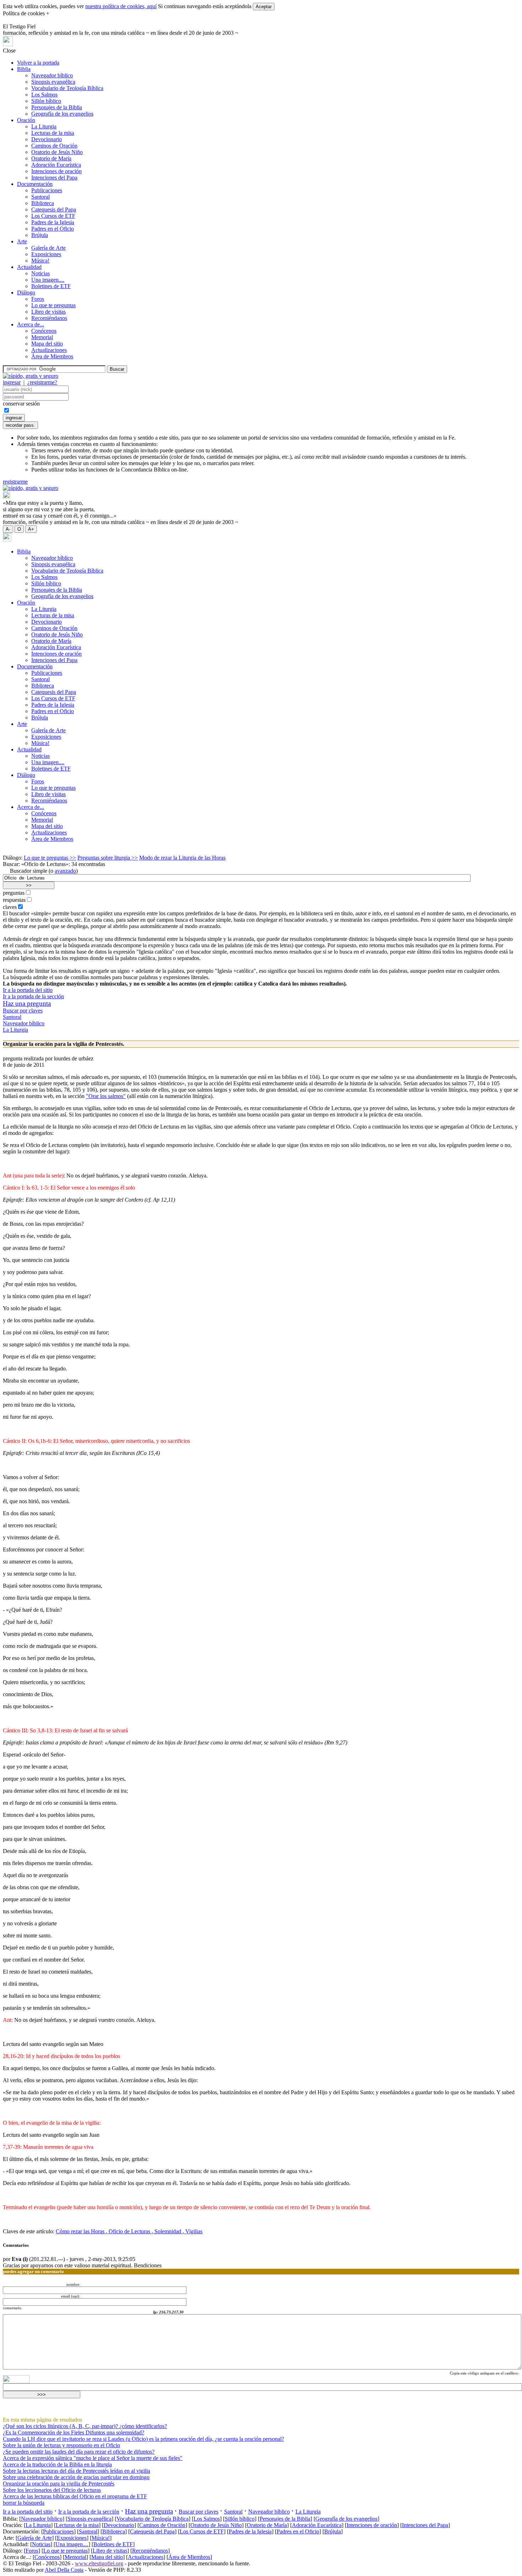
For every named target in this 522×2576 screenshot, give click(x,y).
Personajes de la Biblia (57, 107)
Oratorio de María (51, 158)
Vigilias (193, 2231)
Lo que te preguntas (53, 305)
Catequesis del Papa (54, 209)
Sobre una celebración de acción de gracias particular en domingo (76, 2477)
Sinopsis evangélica (53, 82)
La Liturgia (44, 126)
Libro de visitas (48, 312)
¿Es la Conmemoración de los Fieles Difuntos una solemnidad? (74, 2432)
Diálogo (26, 293)
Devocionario (47, 139)
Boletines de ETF (51, 286)
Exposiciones (46, 254)
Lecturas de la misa (53, 133)
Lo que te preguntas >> (50, 858)
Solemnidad (168, 2231)
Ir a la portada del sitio (28, 990)
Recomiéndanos (49, 318)
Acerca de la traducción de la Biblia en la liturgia (57, 2464)
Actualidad (29, 267)
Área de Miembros (52, 356)
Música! (40, 261)
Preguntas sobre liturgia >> (108, 858)
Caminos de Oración (54, 146)
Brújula (40, 235)
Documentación (35, 184)
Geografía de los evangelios (62, 114)
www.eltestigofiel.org (99, 2563)
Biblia (24, 69)
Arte (22, 241)
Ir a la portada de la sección (33, 996)
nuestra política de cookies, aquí (121, 6)
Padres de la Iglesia (53, 222)
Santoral (40, 197)
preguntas (14, 893)
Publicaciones (47, 190)
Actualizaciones (49, 350)
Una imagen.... (48, 280)
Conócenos (44, 331)
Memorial (42, 337)
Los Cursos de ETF (53, 216)
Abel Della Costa (64, 2570)
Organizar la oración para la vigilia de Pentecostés (59, 2484)
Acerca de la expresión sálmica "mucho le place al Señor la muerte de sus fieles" (93, 2458)
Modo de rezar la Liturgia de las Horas (182, 858)
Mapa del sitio (47, 344)
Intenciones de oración (56, 171)
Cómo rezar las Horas (81, 2231)
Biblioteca (43, 203)
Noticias (40, 273)
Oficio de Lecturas (129, 2231)
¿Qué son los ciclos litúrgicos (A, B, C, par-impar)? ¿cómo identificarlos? (85, 2426)
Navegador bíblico (52, 75)
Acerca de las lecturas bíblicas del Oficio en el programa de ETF (75, 2496)
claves (10, 907)
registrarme (15, 482)
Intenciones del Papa (54, 178)
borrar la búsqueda (24, 2503)
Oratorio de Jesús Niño (57, 152)
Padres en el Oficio (53, 229)
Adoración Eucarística (56, 165)
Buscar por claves (23, 1011)
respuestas (14, 900)
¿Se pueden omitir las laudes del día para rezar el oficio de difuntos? (79, 2452)
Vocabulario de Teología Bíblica (67, 88)
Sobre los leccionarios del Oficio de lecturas (52, 2490)
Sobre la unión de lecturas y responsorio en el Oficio (61, 2445)
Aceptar (264, 7)
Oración (26, 120)
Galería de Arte (48, 248)
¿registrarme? (42, 382)
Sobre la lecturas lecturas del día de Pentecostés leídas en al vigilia (77, 2471)
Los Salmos (44, 95)
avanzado (65, 871)
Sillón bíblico (46, 101)
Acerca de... (31, 324)
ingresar (12, 382)
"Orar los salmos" (106, 1096)
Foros (38, 299)
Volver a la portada (38, 63)
